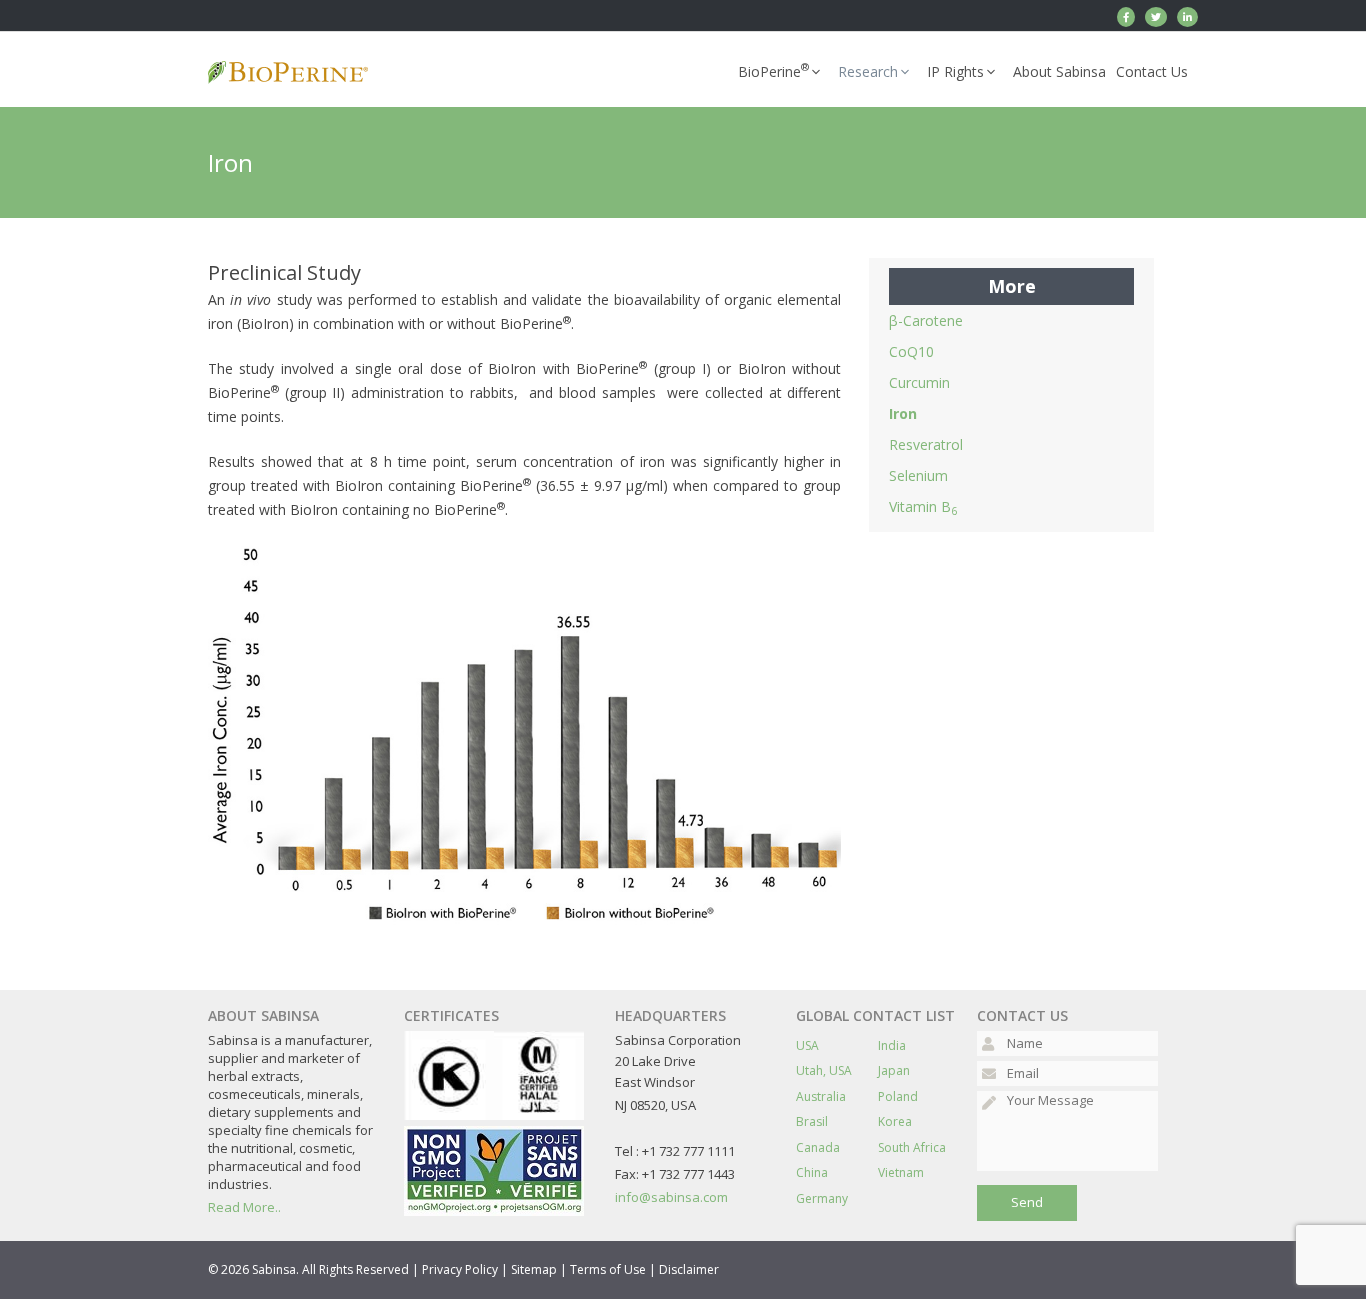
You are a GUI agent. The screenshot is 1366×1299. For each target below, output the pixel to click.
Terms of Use (608, 1269)
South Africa (912, 1147)
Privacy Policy (460, 1269)
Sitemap (534, 1269)
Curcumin (919, 382)
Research (868, 71)
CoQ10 (911, 351)
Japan (894, 1070)
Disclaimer (689, 1269)
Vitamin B (923, 506)
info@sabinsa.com (671, 1197)
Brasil (812, 1121)
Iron (903, 413)
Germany (822, 1198)
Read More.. (244, 1207)
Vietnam (901, 1172)
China (812, 1172)
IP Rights (955, 71)
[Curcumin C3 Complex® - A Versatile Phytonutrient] (1187, 17)
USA (807, 1045)
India (892, 1045)
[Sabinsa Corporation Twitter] (1156, 17)
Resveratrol (926, 444)
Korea (895, 1121)
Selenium (918, 475)
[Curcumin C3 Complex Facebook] (1126, 17)
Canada (818, 1147)
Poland (898, 1096)
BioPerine (773, 70)
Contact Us (1152, 71)
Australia (821, 1096)
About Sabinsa (1059, 71)
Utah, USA (824, 1070)
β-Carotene (926, 320)
